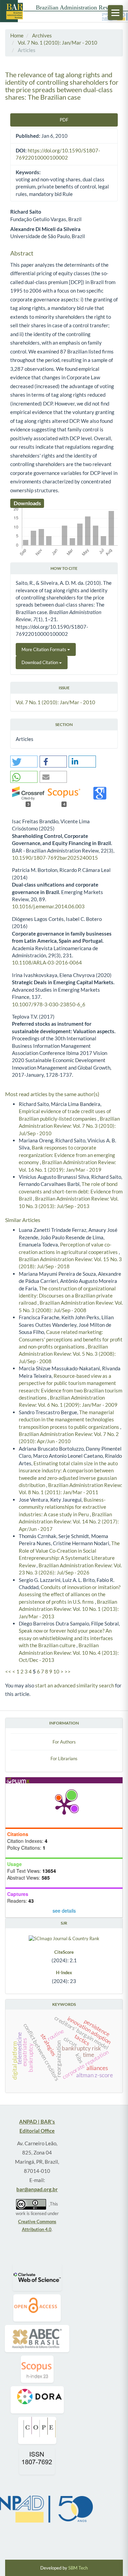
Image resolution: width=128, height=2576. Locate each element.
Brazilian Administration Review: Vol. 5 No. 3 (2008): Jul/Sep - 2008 (67, 1354)
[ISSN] (37, 2461)
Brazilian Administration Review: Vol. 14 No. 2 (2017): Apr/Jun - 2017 (69, 1522)
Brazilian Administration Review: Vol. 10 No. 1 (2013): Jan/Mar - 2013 (69, 1609)
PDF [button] (64, 120)
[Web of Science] (37, 2277)
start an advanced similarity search (75, 1685)
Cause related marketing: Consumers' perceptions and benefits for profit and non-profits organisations (71, 1339)
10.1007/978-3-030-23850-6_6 (49, 1004)
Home (17, 35)
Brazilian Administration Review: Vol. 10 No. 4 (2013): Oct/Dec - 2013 (69, 1653)
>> (68, 1671)
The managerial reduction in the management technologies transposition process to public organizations (69, 1419)
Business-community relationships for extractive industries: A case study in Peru (62, 1507)
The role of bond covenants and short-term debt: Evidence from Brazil (71, 1191)
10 (56, 1671)
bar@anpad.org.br (37, 2189)
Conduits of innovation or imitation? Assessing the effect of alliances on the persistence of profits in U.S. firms (70, 1594)
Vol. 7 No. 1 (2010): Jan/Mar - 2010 (58, 43)
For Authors (64, 1742)
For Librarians (64, 1758)
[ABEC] (37, 2339)
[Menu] (115, 13)
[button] (24, 762)
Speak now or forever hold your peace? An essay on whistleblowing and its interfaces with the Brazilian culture (66, 1638)
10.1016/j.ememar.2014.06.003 (48, 906)
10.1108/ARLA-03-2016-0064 (47, 962)
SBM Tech (78, 2568)
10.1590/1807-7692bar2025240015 (55, 858)
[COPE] (37, 2430)
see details (64, 1911)
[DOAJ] (37, 2308)
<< (8, 1671)
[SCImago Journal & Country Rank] (64, 1938)
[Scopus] (37, 2369)
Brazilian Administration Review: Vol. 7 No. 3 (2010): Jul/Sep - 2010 (69, 1126)
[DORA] (37, 2400)
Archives (42, 35)
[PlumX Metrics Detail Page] (64, 1805)
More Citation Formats (44, 649)
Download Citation (40, 662)
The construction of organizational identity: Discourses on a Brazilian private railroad (67, 1296)
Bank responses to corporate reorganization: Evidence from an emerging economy (67, 1155)
